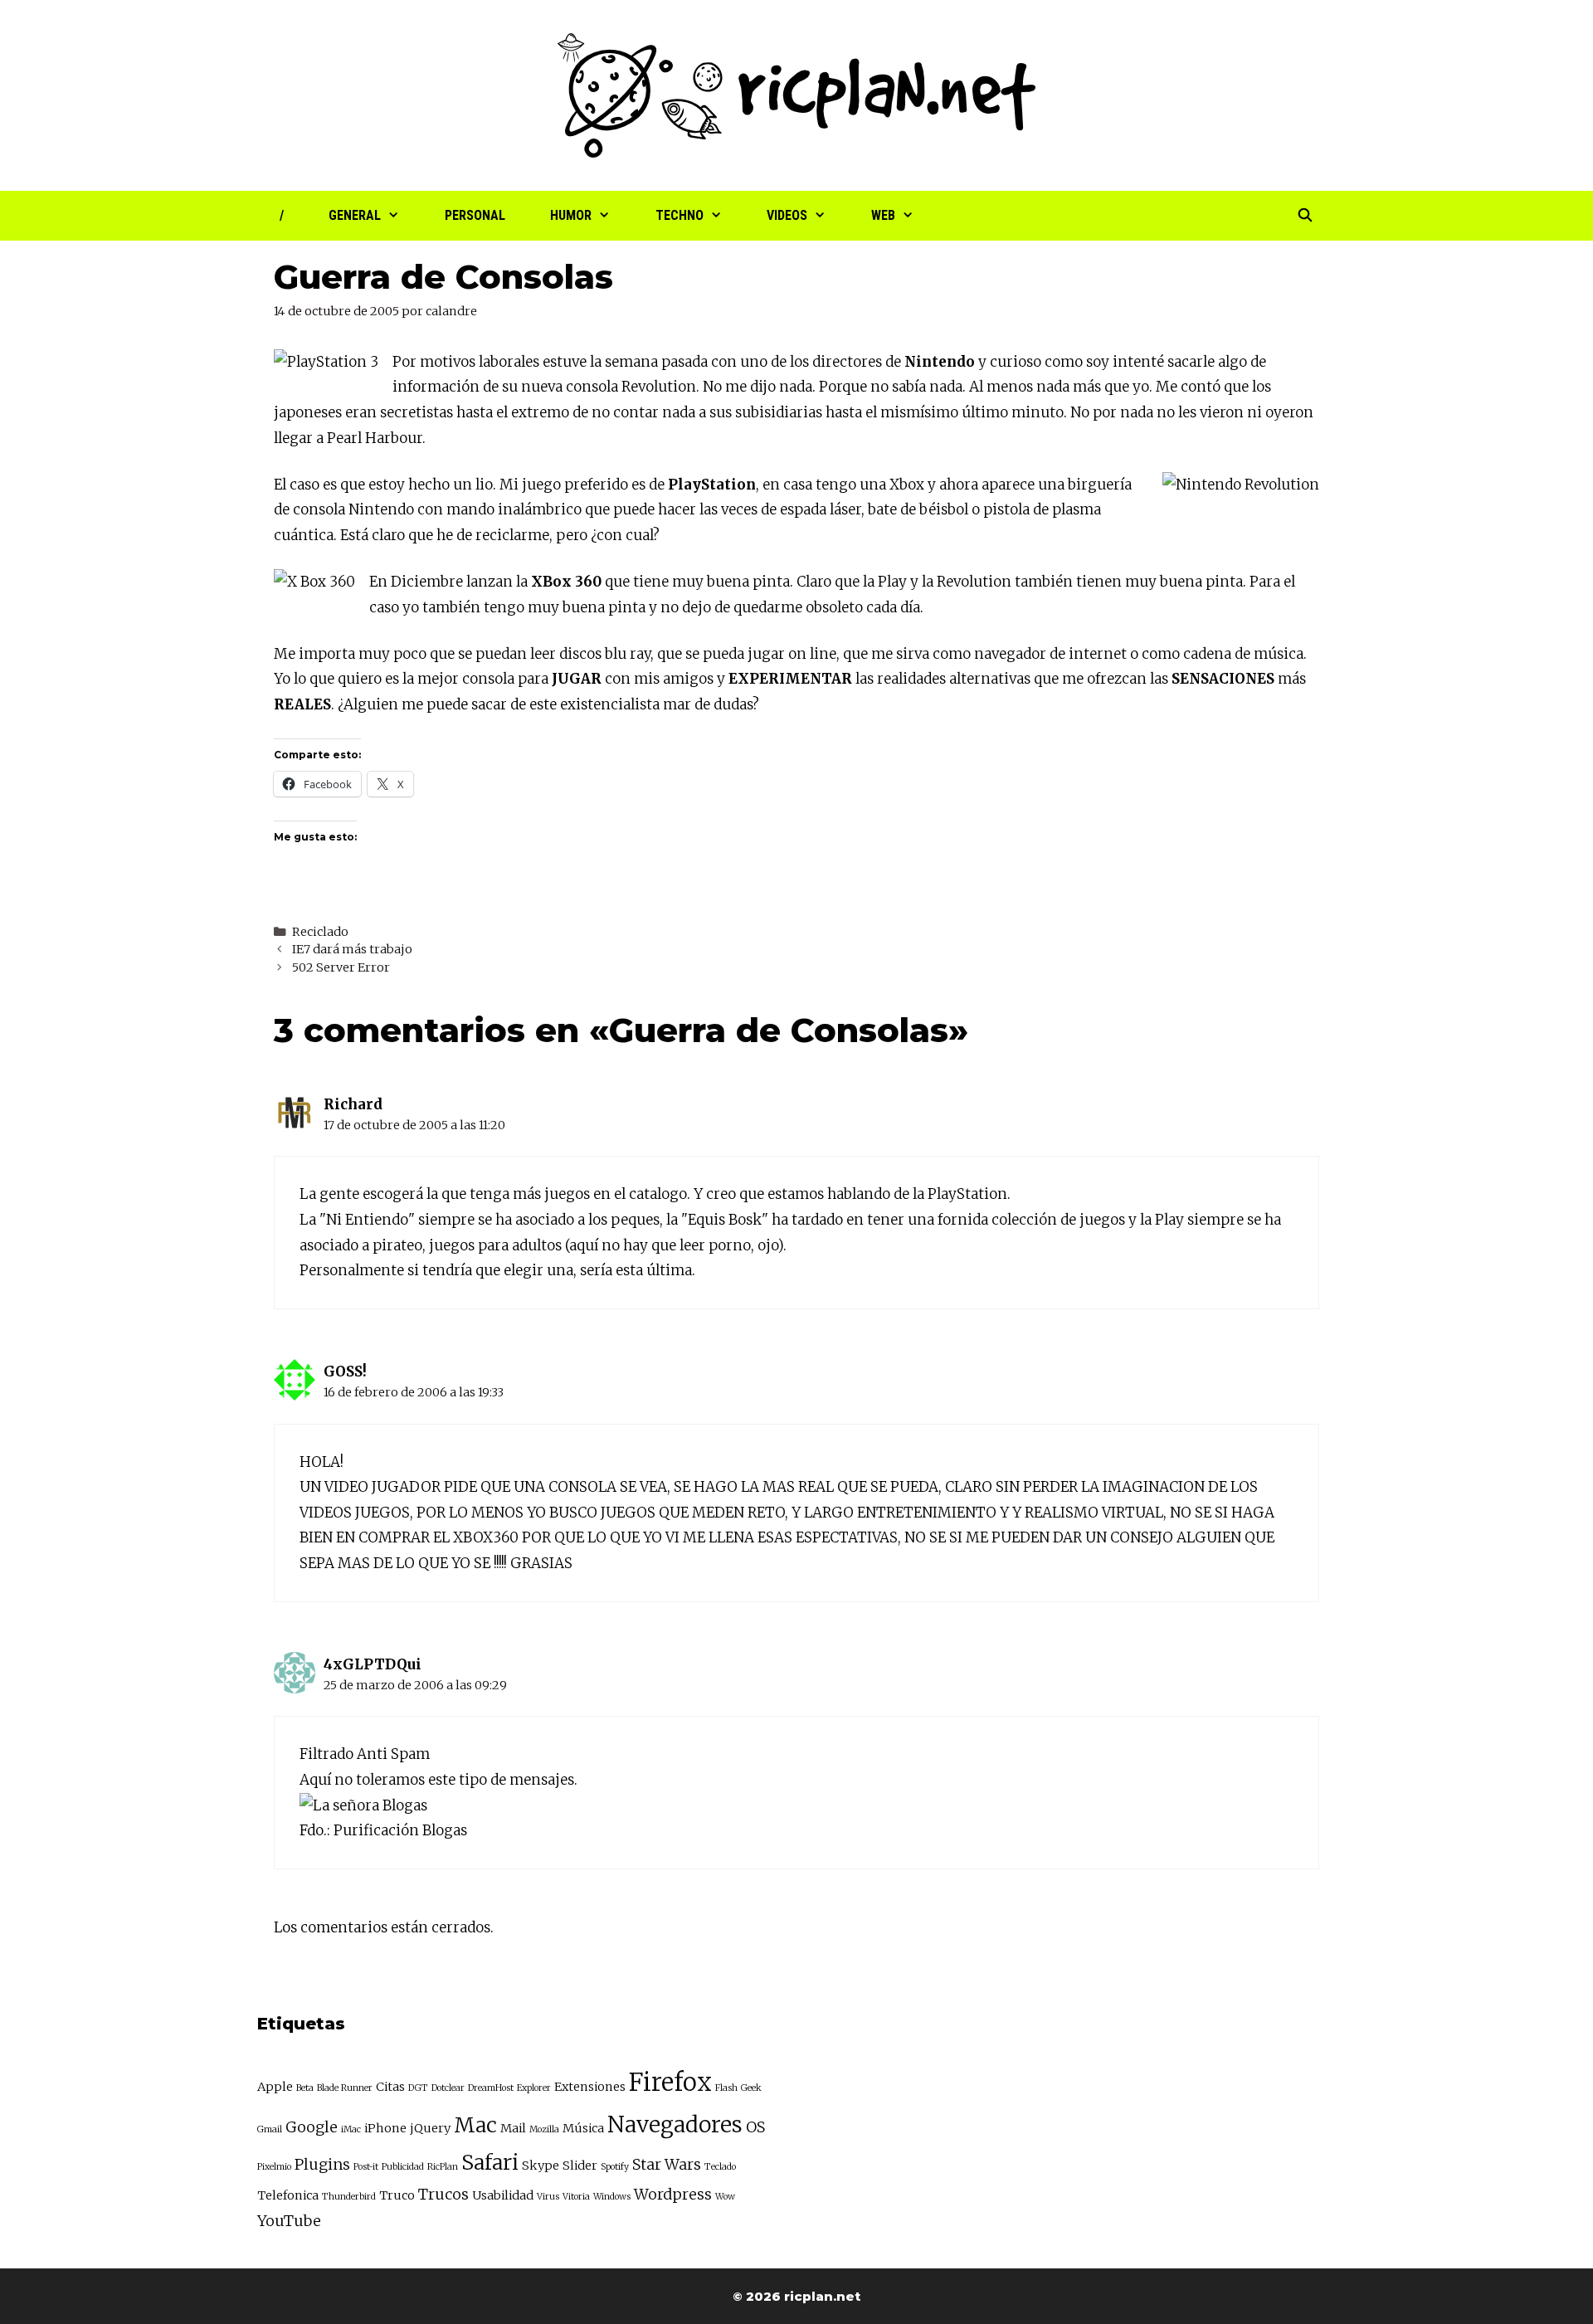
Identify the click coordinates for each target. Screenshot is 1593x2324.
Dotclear (448, 2088)
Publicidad (403, 2167)
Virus (548, 2197)
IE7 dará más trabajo (352, 949)
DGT (418, 2088)
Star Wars (667, 2164)
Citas (390, 2087)
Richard (353, 1104)
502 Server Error (341, 967)
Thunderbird (349, 2197)
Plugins (322, 2164)
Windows (612, 2197)
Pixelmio (274, 2167)
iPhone (385, 2128)
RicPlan (443, 2167)
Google (312, 2127)
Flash (726, 2088)
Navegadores (675, 2124)
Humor (571, 215)
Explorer (534, 2088)
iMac (351, 2129)
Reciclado (320, 932)
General (355, 215)
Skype (541, 2166)
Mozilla (544, 2129)
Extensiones (590, 2087)
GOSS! (345, 1372)
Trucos (443, 2194)
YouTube (289, 2221)
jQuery (430, 2128)
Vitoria (576, 2197)
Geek (751, 2088)
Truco (397, 2195)
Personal (475, 215)
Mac (475, 2125)
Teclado (720, 2167)
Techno (680, 215)
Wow (725, 2197)
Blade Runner (345, 2088)
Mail (513, 2128)
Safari (490, 2163)
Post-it (366, 2167)
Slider (580, 2166)
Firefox (670, 2082)
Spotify (615, 2167)
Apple (275, 2087)
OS (755, 2127)
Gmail (270, 2129)
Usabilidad (503, 2195)
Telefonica (288, 2195)
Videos (787, 215)
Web (883, 215)
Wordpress (673, 2194)
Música (583, 2128)
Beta (305, 2088)
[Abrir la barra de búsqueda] (1305, 216)
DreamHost (491, 2088)
